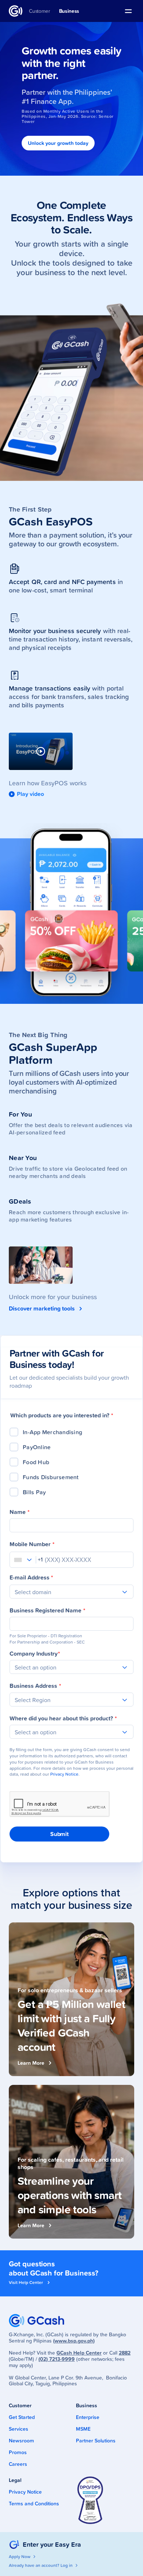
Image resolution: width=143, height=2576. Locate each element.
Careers (18, 2464)
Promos (18, 2452)
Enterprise (88, 2417)
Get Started (22, 2417)
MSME (83, 2429)
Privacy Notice (64, 1774)
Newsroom (21, 2441)
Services (19, 2429)
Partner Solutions (96, 2441)
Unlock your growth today (58, 143)
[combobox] (17, 1558)
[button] (128, 11)
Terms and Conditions (34, 2504)
